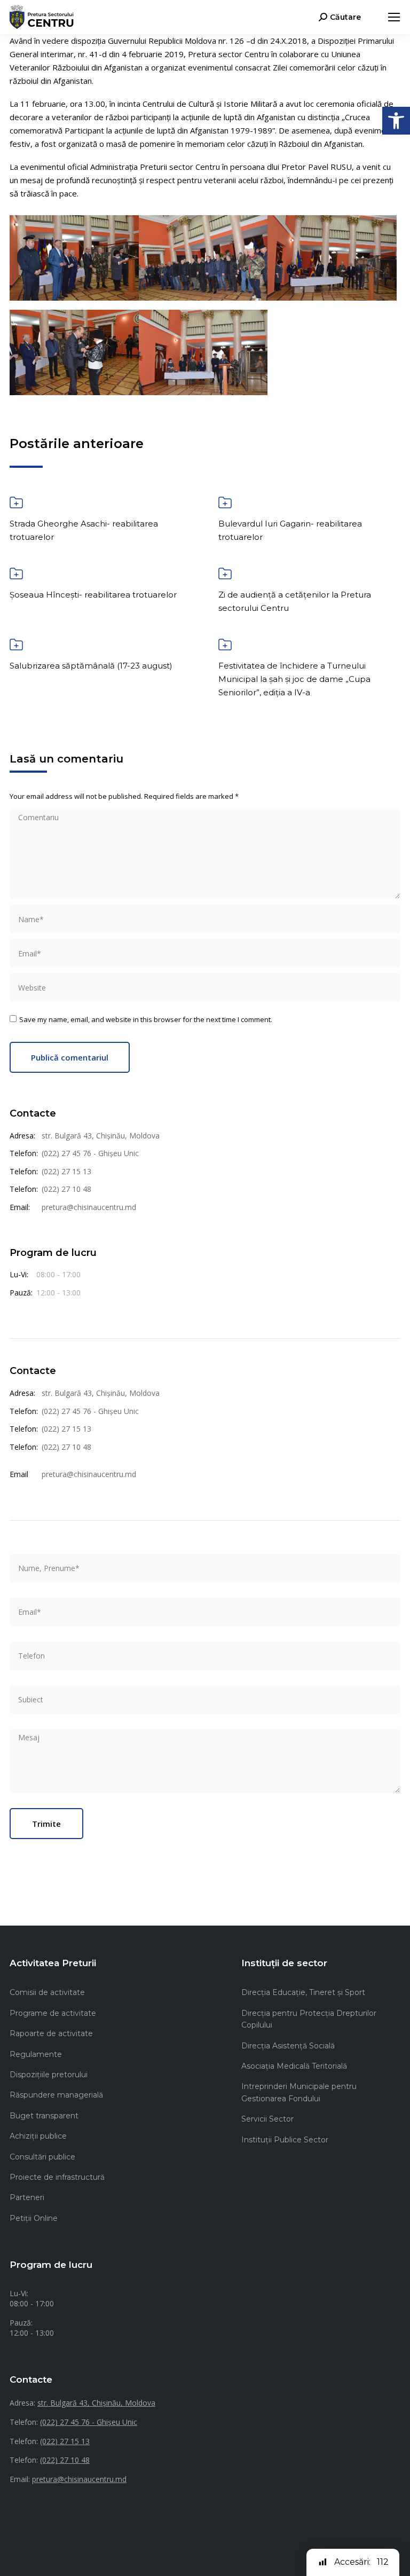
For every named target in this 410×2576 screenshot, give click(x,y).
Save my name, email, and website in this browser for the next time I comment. (146, 1019)
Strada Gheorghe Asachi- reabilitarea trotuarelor (84, 530)
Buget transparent (44, 2116)
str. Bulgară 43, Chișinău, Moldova (101, 1136)
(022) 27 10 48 (66, 1189)
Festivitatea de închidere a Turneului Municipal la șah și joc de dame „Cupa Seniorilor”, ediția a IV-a (294, 679)
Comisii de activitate (47, 1992)
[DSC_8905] (74, 258)
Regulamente (36, 2054)
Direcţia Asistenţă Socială (288, 2046)
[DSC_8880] (203, 258)
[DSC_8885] (332, 258)
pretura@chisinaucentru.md (89, 1207)
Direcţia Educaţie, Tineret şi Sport (303, 1992)
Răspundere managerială (56, 2095)
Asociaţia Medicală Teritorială (294, 2066)
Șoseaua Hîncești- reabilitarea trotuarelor (93, 595)
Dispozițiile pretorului (49, 2075)
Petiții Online (34, 2218)
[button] (396, 121)
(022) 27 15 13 (66, 1171)
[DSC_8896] (203, 352)
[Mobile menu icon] (394, 17)
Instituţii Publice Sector (285, 2140)
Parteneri (27, 2197)
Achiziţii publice (38, 2136)
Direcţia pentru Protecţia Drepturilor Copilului (309, 2019)
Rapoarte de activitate (51, 2033)
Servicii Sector (267, 2119)
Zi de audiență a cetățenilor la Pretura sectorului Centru (295, 601)
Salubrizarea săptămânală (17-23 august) (91, 666)
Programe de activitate (53, 2013)
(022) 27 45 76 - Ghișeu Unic (90, 1153)
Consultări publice (42, 2157)
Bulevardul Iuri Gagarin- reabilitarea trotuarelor (290, 530)
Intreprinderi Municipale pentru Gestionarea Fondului (299, 2092)
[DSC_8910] (74, 352)
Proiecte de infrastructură (57, 2177)
